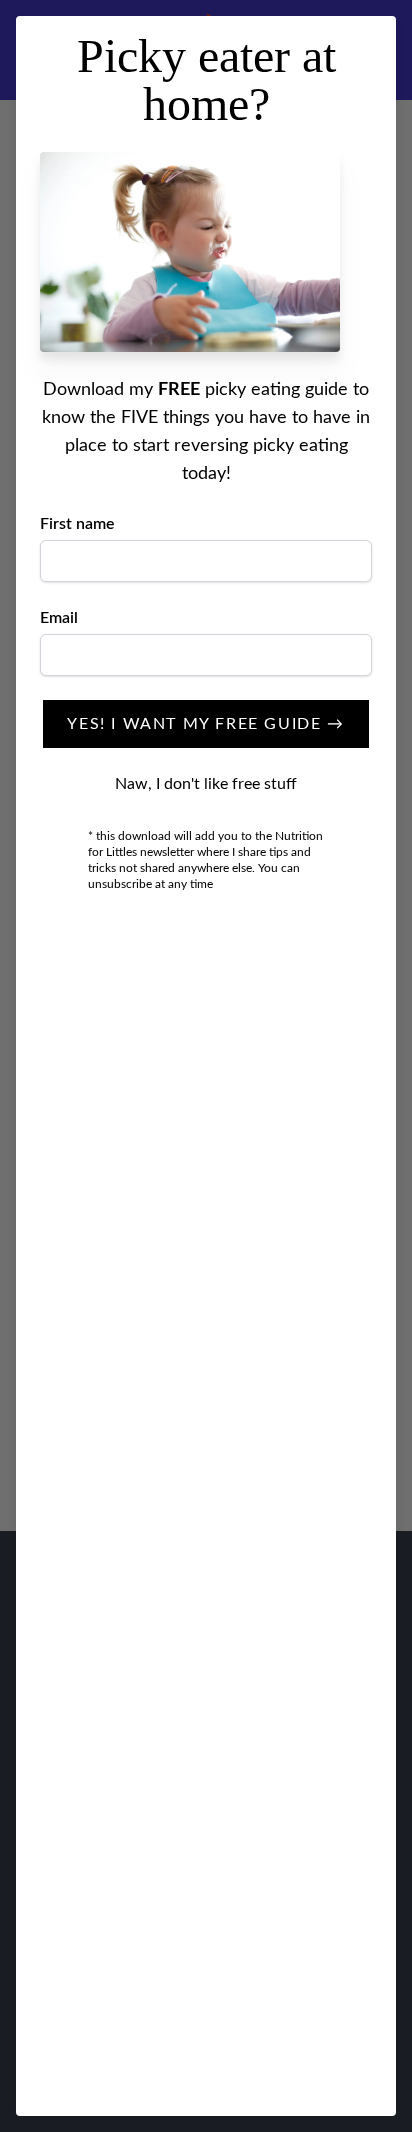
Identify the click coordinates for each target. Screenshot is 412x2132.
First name (77, 524)
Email (59, 618)
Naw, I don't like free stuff (206, 784)
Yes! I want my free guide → (205, 724)
